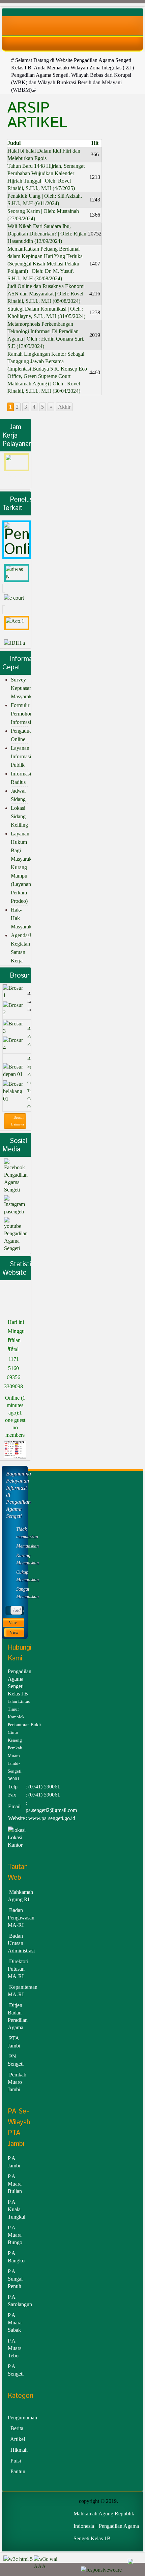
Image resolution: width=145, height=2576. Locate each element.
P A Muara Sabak (15, 2323)
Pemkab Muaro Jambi (17, 2082)
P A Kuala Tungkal (17, 2209)
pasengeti (14, 1212)
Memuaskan (20, 1546)
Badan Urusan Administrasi (21, 1943)
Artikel (18, 2439)
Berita (17, 2428)
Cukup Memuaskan (20, 1576)
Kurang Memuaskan (20, 1559)
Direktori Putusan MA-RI (18, 1969)
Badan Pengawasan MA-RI (21, 1918)
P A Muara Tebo (15, 2348)
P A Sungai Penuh (15, 2279)
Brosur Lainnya (18, 1121)
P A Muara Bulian (15, 2184)
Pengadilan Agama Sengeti (16, 1182)
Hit (95, 143)
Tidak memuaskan (20, 1533)
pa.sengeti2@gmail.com (51, 1810)
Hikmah (19, 2450)
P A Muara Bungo (15, 2235)
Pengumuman (22, 2418)
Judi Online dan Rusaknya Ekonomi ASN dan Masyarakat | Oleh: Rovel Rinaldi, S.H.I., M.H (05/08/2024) (46, 294)
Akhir (64, 407)
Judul (14, 143)
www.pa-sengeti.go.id (52, 1818)
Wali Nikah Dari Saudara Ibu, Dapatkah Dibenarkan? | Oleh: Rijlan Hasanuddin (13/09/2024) (47, 234)
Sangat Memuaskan (20, 1593)
